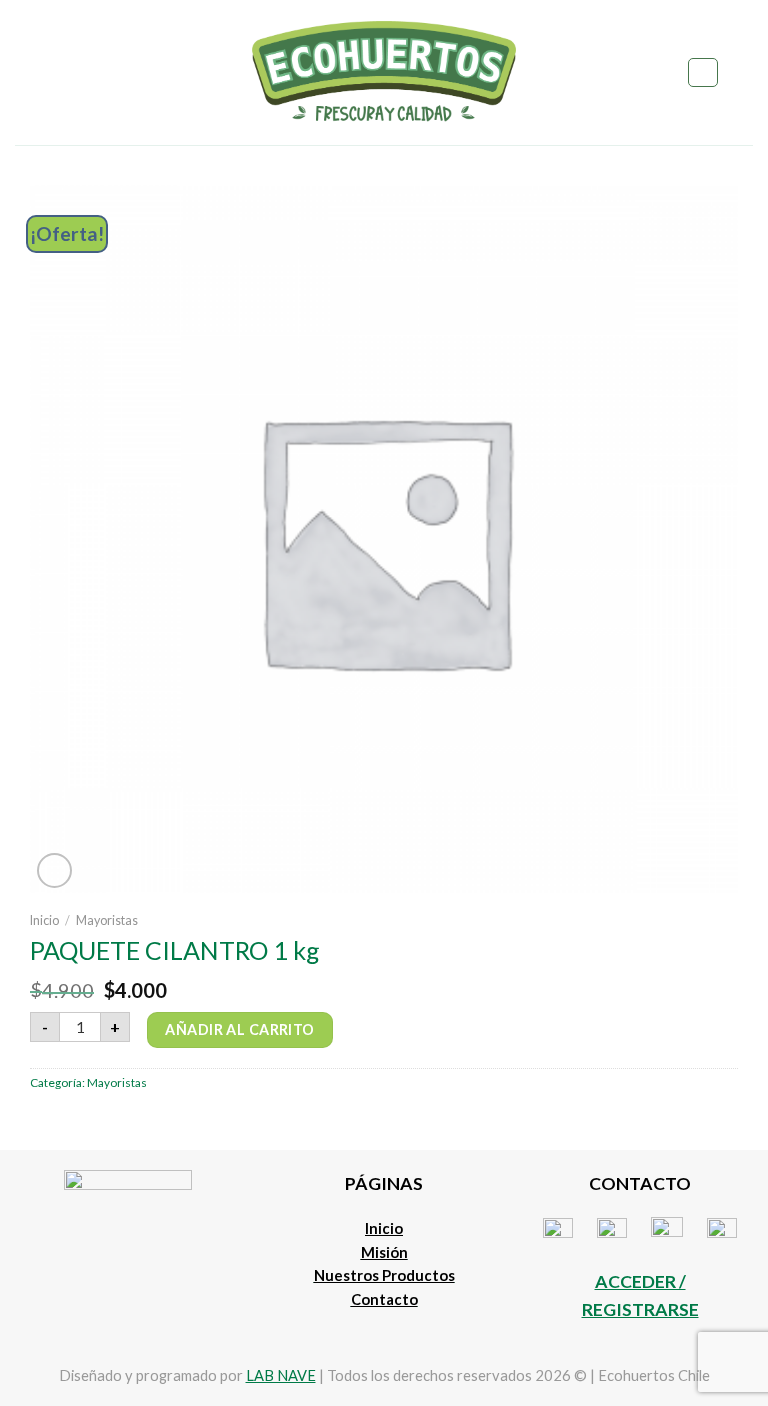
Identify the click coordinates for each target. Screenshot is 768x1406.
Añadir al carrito (239, 1029)
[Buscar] (702, 72)
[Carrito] (743, 73)
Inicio (44, 920)
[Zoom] (55, 871)
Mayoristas (107, 920)
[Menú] (26, 72)
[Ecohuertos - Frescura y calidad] (384, 72)
